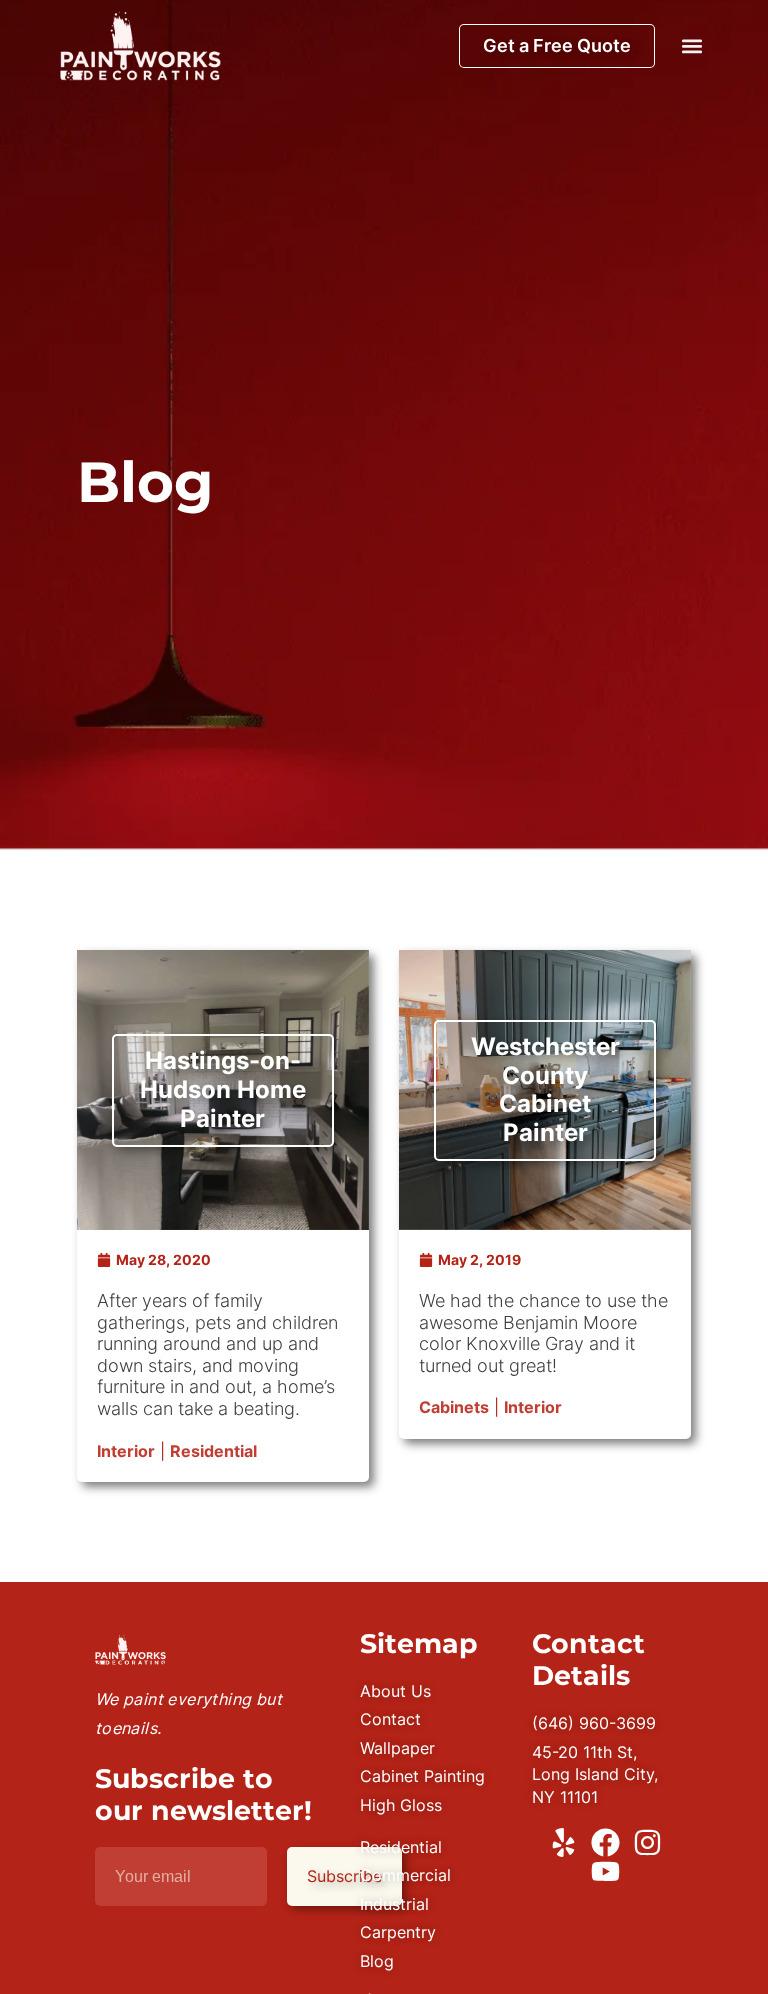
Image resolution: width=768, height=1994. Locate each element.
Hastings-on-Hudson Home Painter (223, 1089)
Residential (213, 1451)
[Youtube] (605, 1871)
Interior (126, 1451)
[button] (691, 45)
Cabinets (454, 1407)
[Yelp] (563, 1842)
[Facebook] (605, 1842)
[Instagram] (647, 1842)
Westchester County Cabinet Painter (545, 1089)
